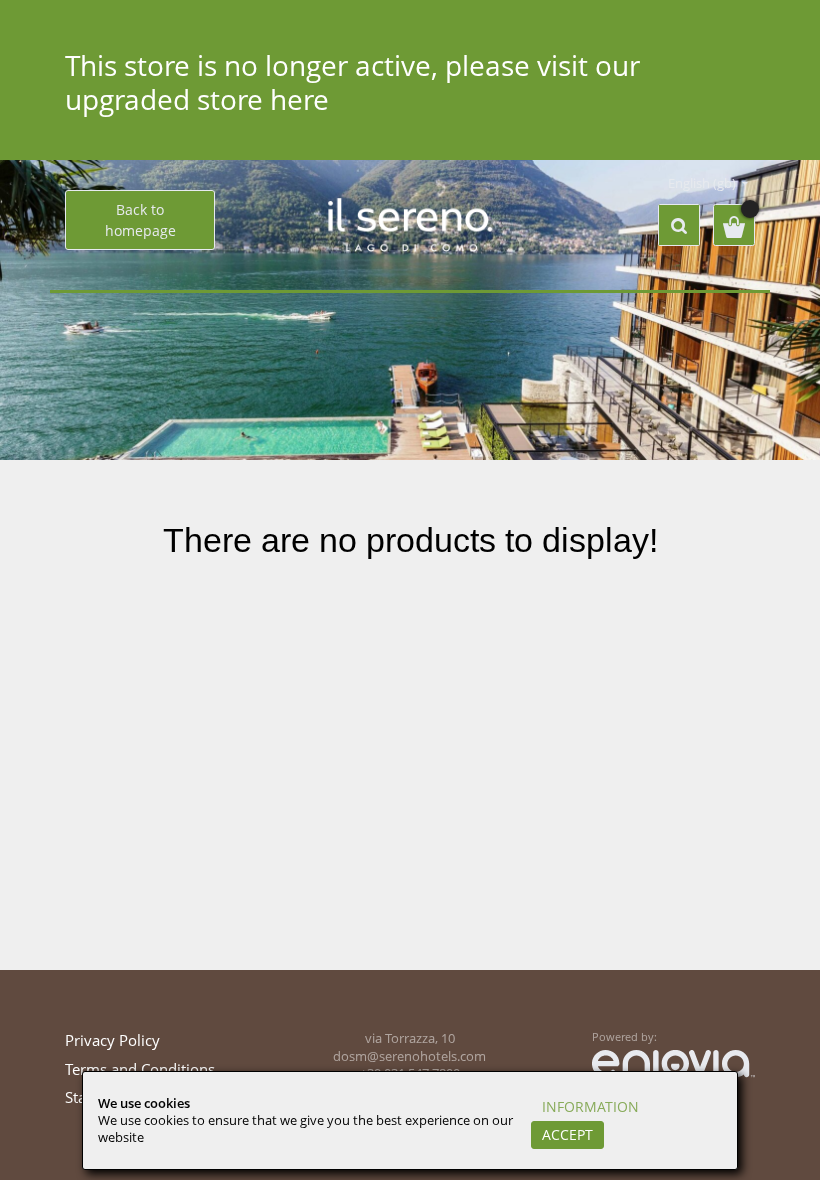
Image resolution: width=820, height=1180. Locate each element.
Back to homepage (140, 220)
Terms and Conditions (140, 1069)
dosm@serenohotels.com (409, 1056)
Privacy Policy (112, 1040)
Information (590, 1106)
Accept (567, 1134)
